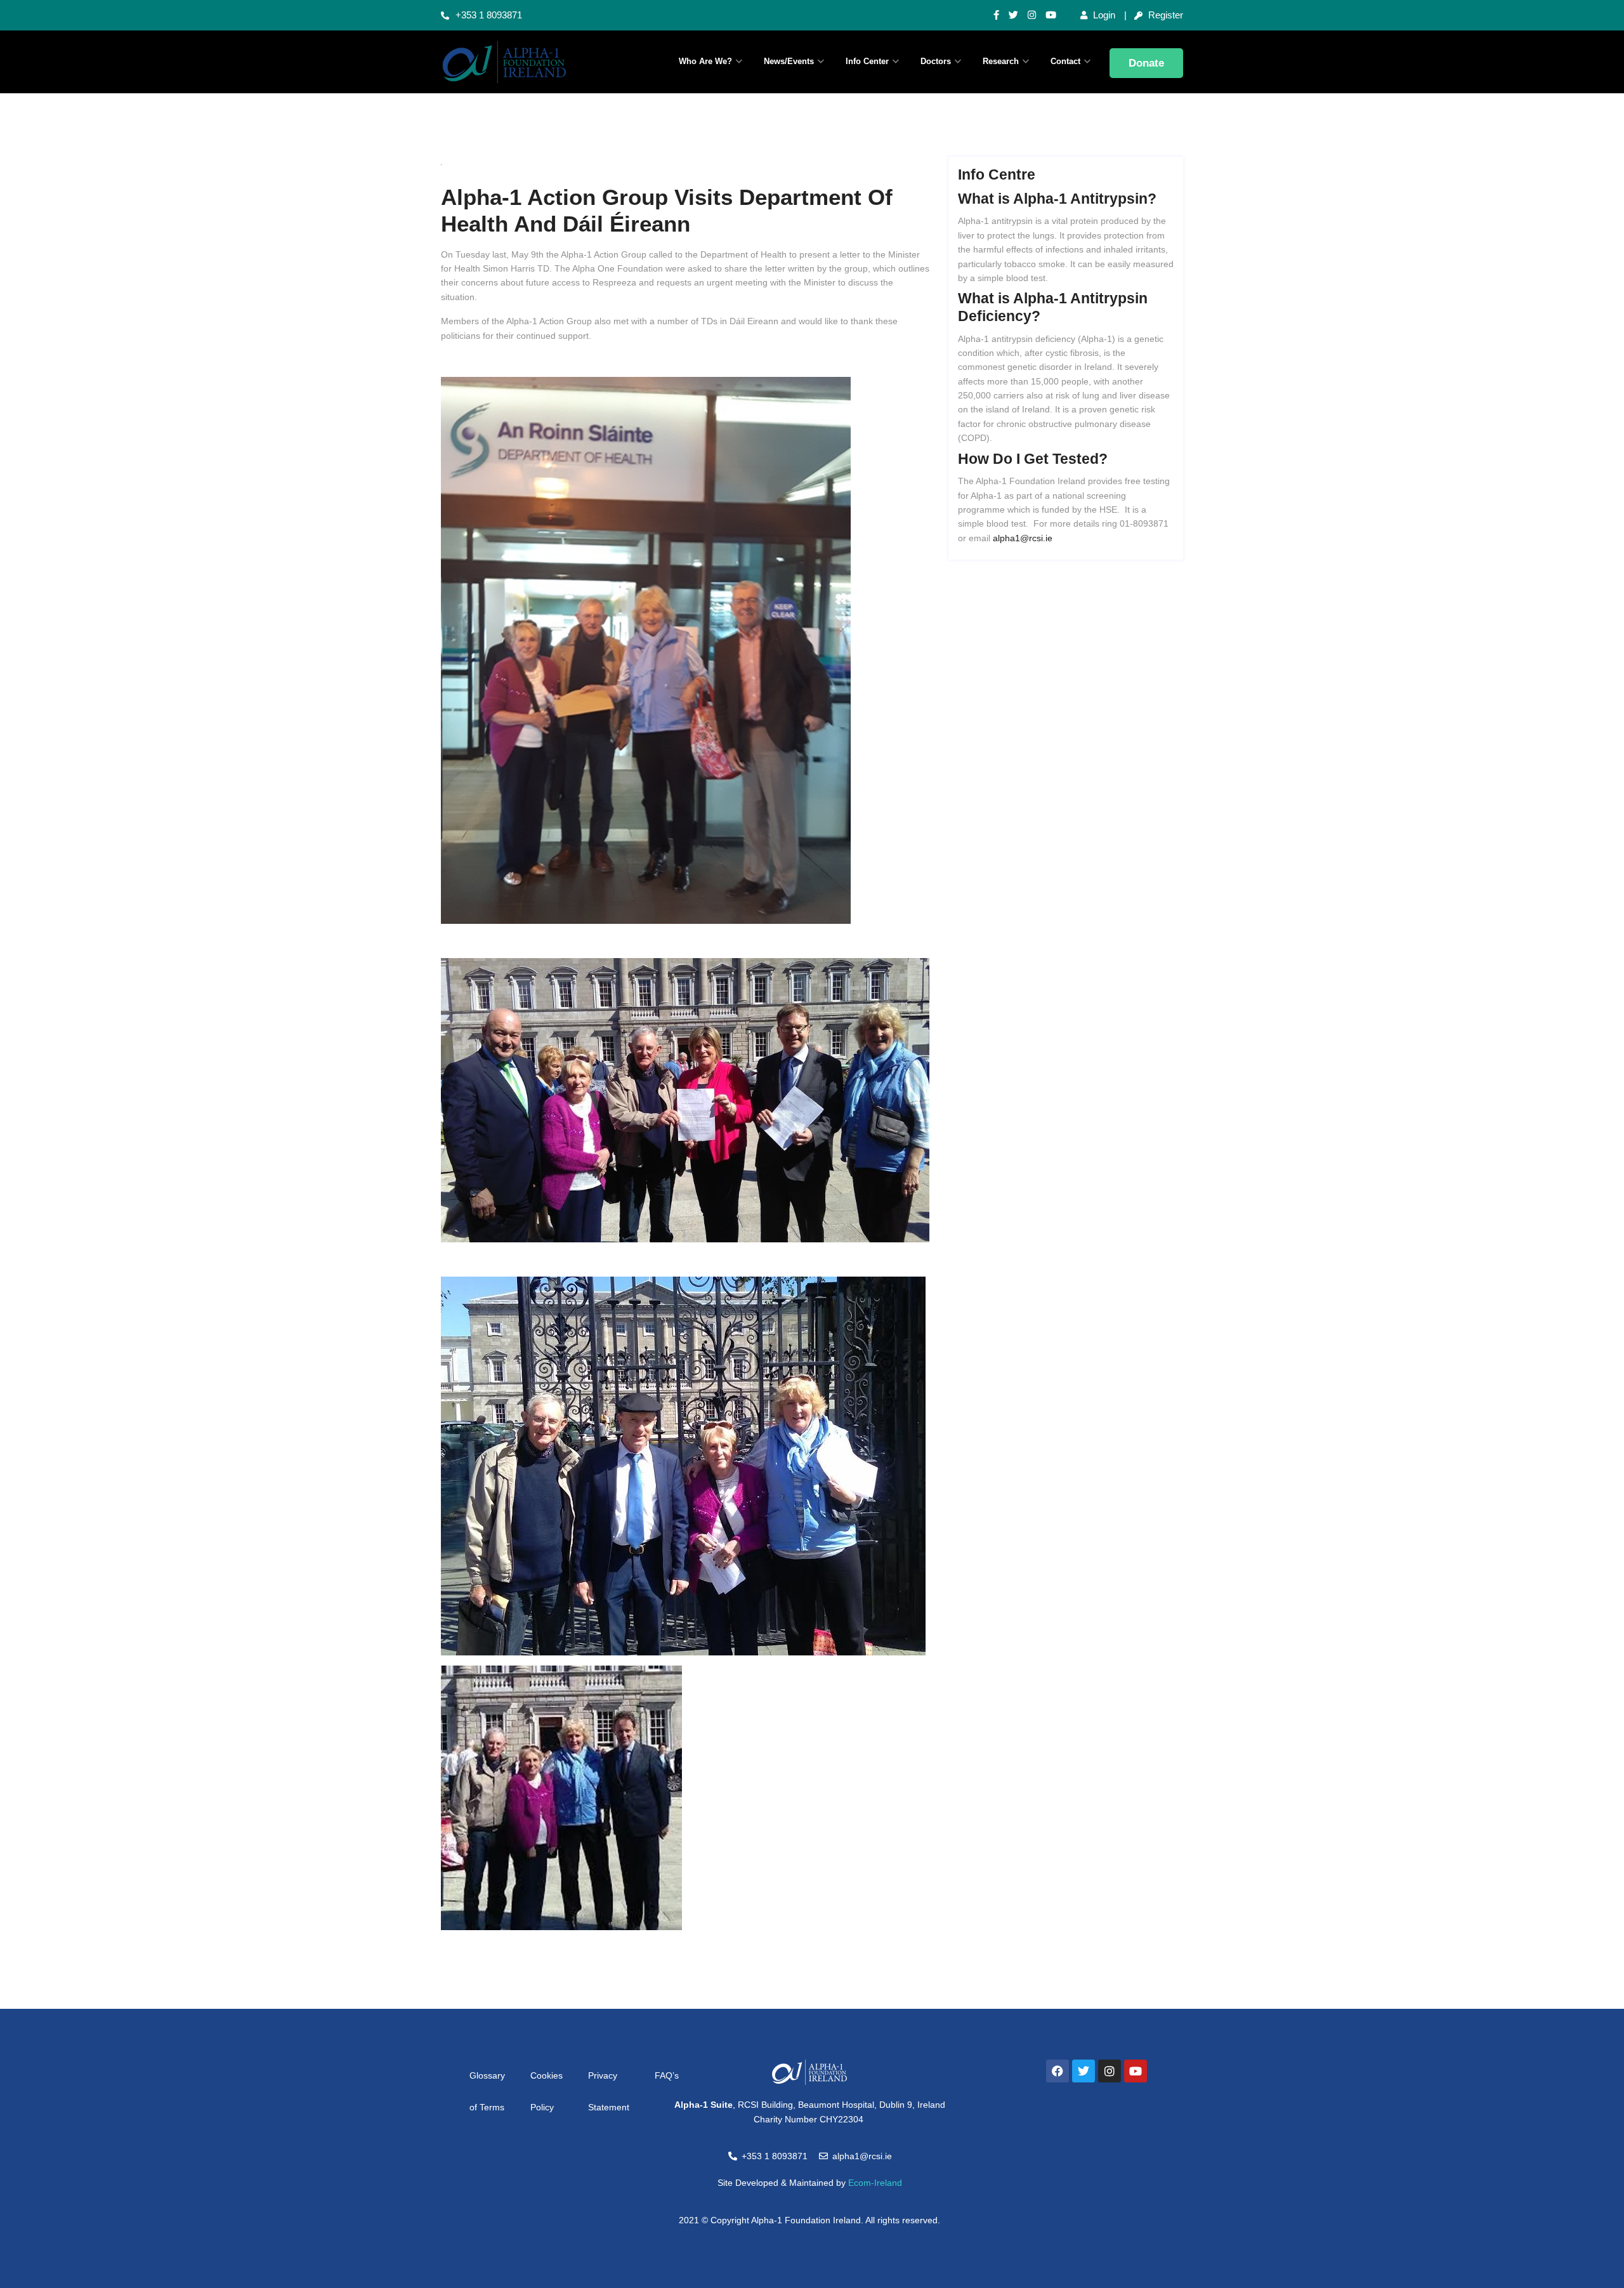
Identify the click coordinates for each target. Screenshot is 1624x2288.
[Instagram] (1032, 15)
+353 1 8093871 (489, 15)
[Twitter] (1013, 15)
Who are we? (705, 61)
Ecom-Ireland (875, 2183)
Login (1103, 15)
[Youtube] (1051, 15)
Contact (1065, 61)
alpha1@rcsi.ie (1023, 538)
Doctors (936, 61)
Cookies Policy (547, 2091)
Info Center (867, 61)
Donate (1146, 63)
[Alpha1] (527, 62)
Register (1164, 15)
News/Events (789, 61)
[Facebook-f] (996, 15)
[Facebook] (1058, 2071)
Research (1001, 61)
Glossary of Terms (487, 2091)
